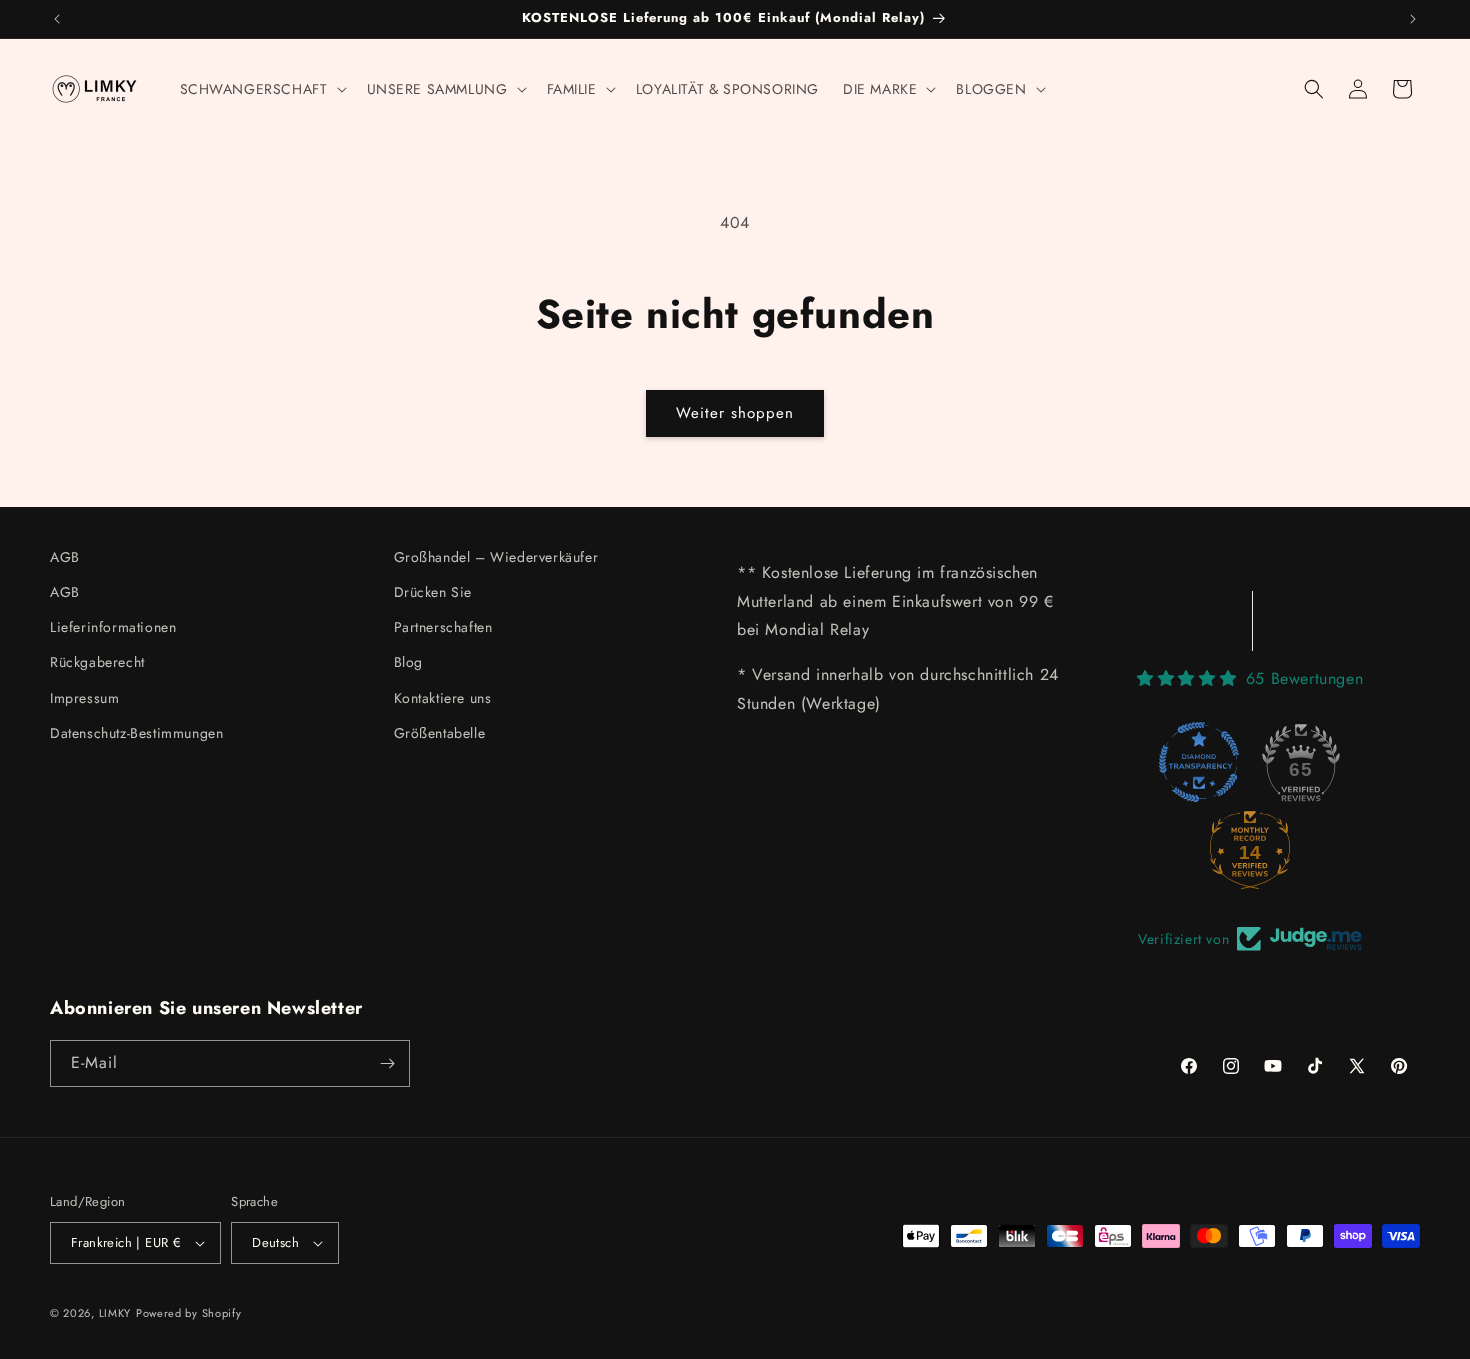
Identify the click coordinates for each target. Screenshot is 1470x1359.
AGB (65, 557)
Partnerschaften (443, 627)
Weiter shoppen (735, 413)
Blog (408, 662)
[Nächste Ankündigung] (1413, 19)
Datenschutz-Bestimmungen (136, 733)
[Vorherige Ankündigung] (57, 19)
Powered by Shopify (189, 1313)
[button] (261, 89)
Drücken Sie (433, 592)
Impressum (84, 698)
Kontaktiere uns (443, 698)
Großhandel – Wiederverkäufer (496, 557)
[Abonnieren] (387, 1063)
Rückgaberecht (97, 662)
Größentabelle (440, 733)
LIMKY (115, 1313)
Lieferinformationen (113, 627)
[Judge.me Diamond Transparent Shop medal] (1199, 762)
